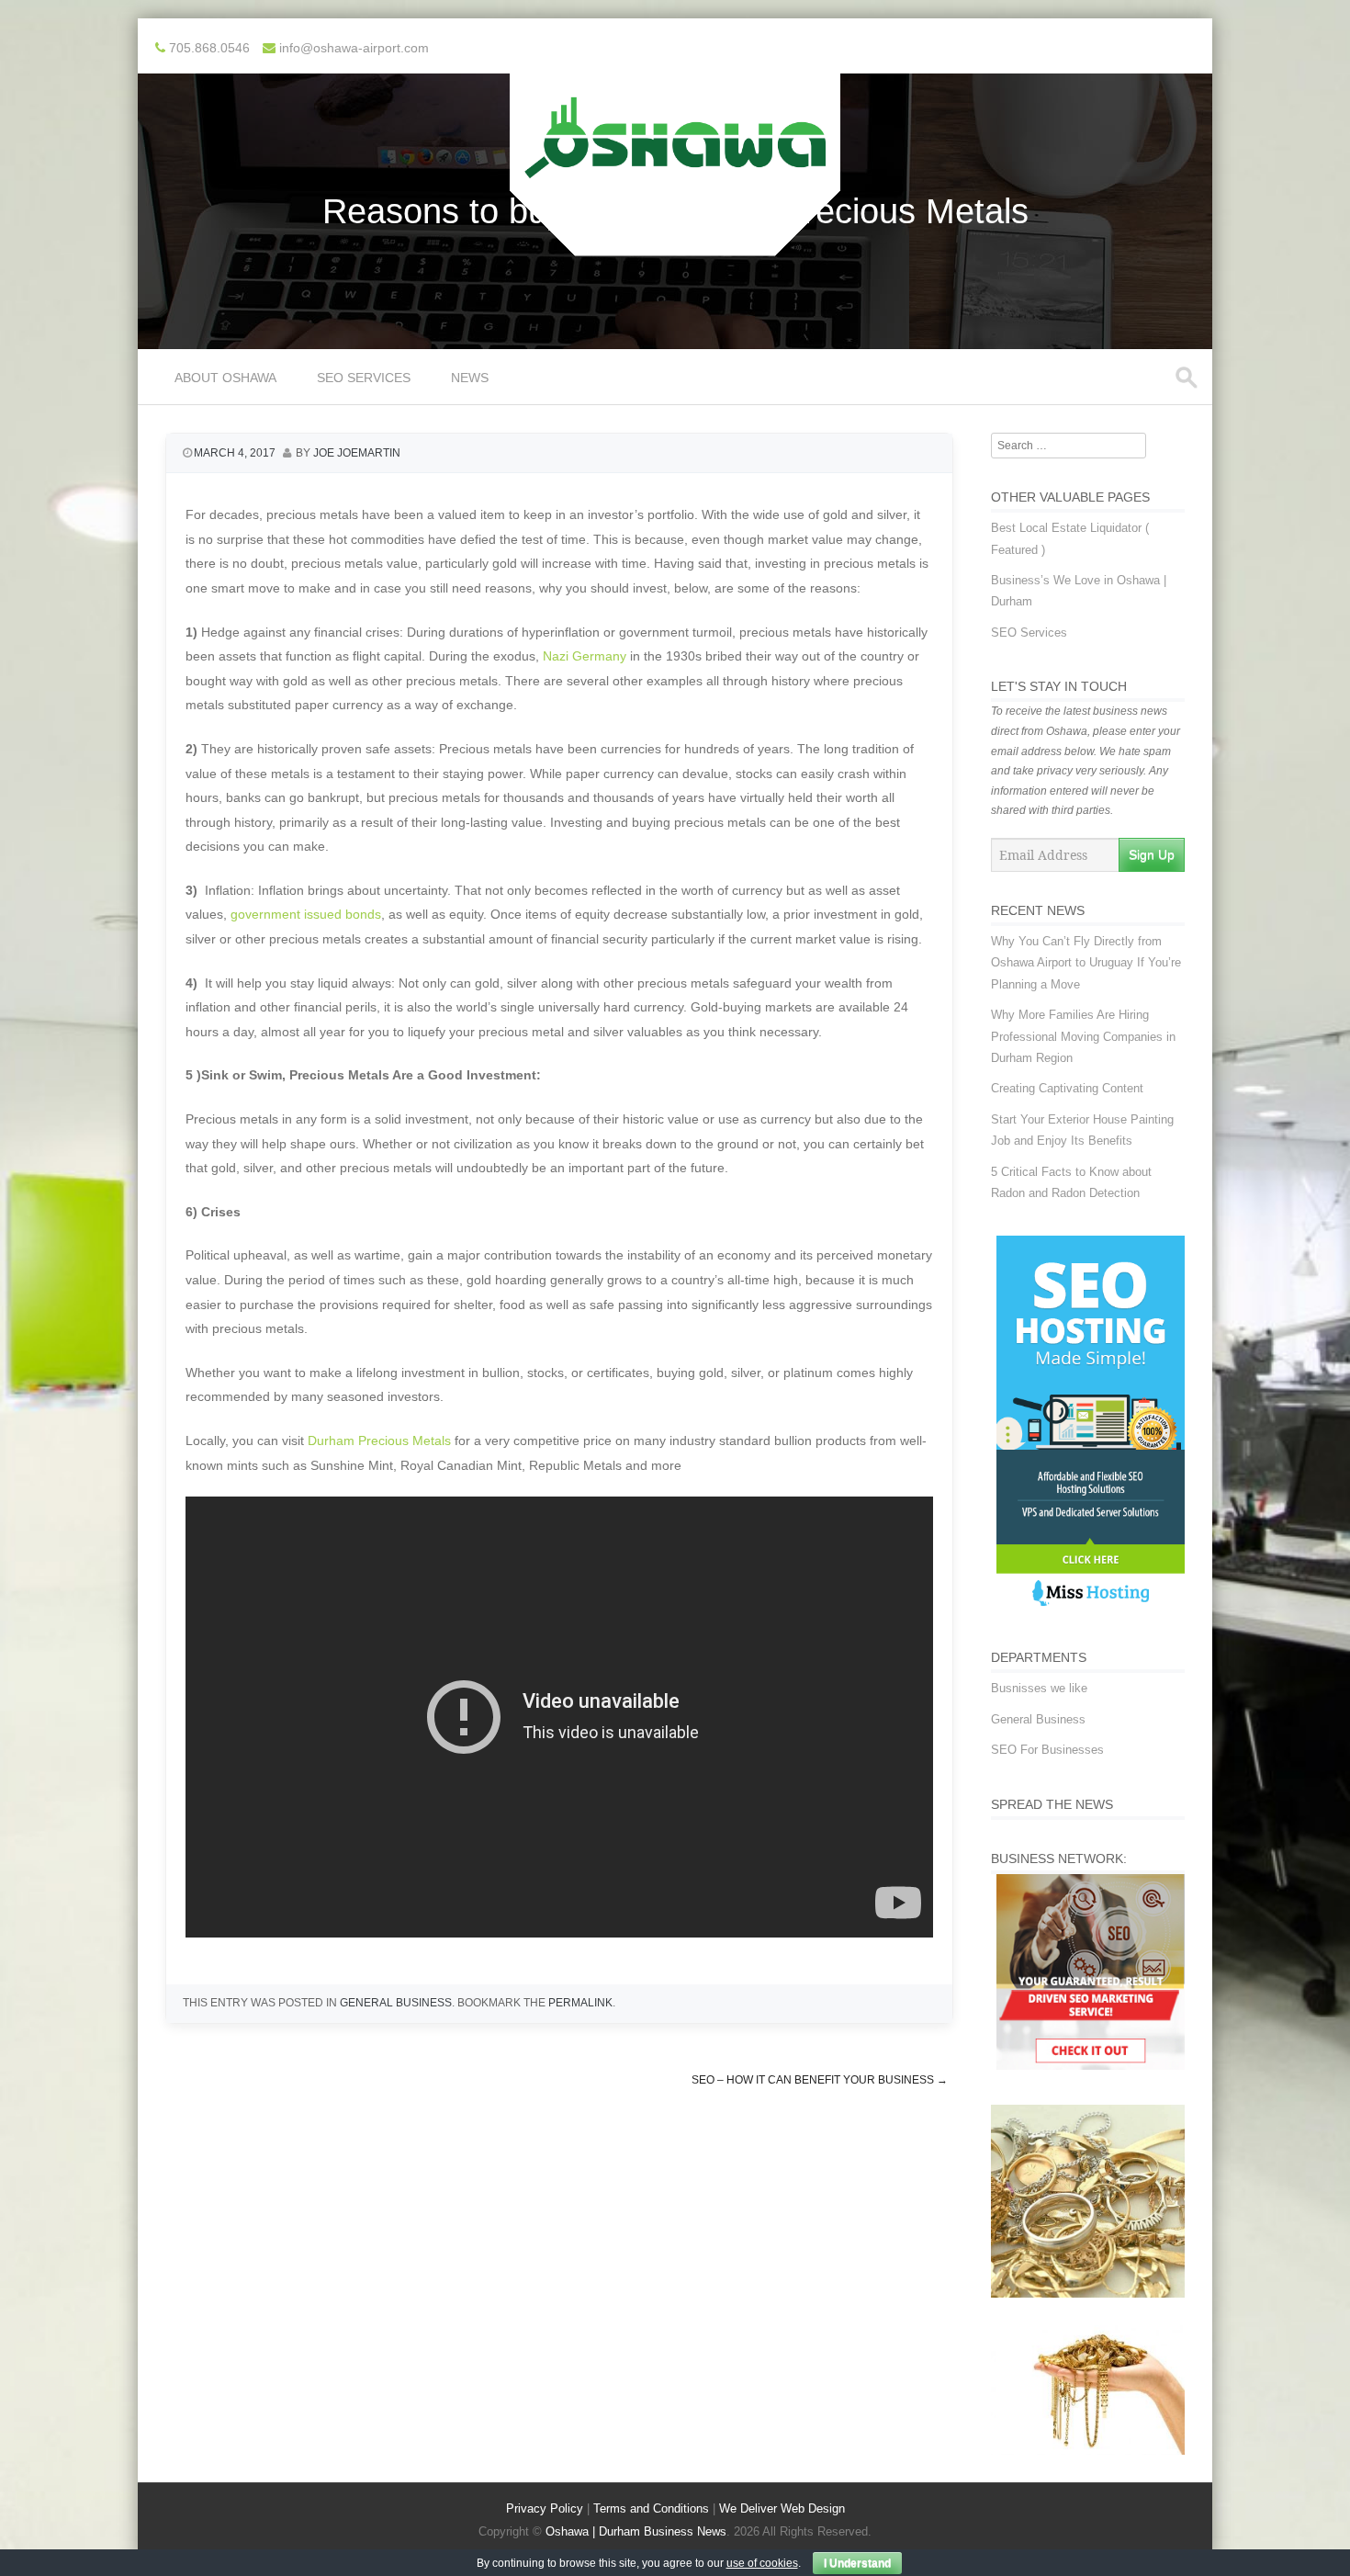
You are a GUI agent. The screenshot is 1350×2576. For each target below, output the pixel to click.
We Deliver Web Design (782, 2508)
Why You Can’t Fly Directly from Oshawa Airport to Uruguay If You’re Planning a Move (1086, 963)
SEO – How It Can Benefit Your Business (820, 2080)
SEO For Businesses (1047, 1750)
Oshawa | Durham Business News (636, 2531)
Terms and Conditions (651, 2508)
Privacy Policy (545, 2508)
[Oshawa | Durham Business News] (675, 243)
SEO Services (364, 378)
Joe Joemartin (357, 453)
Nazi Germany (585, 656)
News (470, 378)
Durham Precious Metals (379, 1441)
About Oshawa (225, 378)
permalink (580, 2003)
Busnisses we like (1039, 1688)
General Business (396, 2003)
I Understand (857, 2563)
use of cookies (762, 2563)
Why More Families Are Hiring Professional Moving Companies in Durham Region (1083, 1036)
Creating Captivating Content (1067, 1088)
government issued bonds (304, 914)
